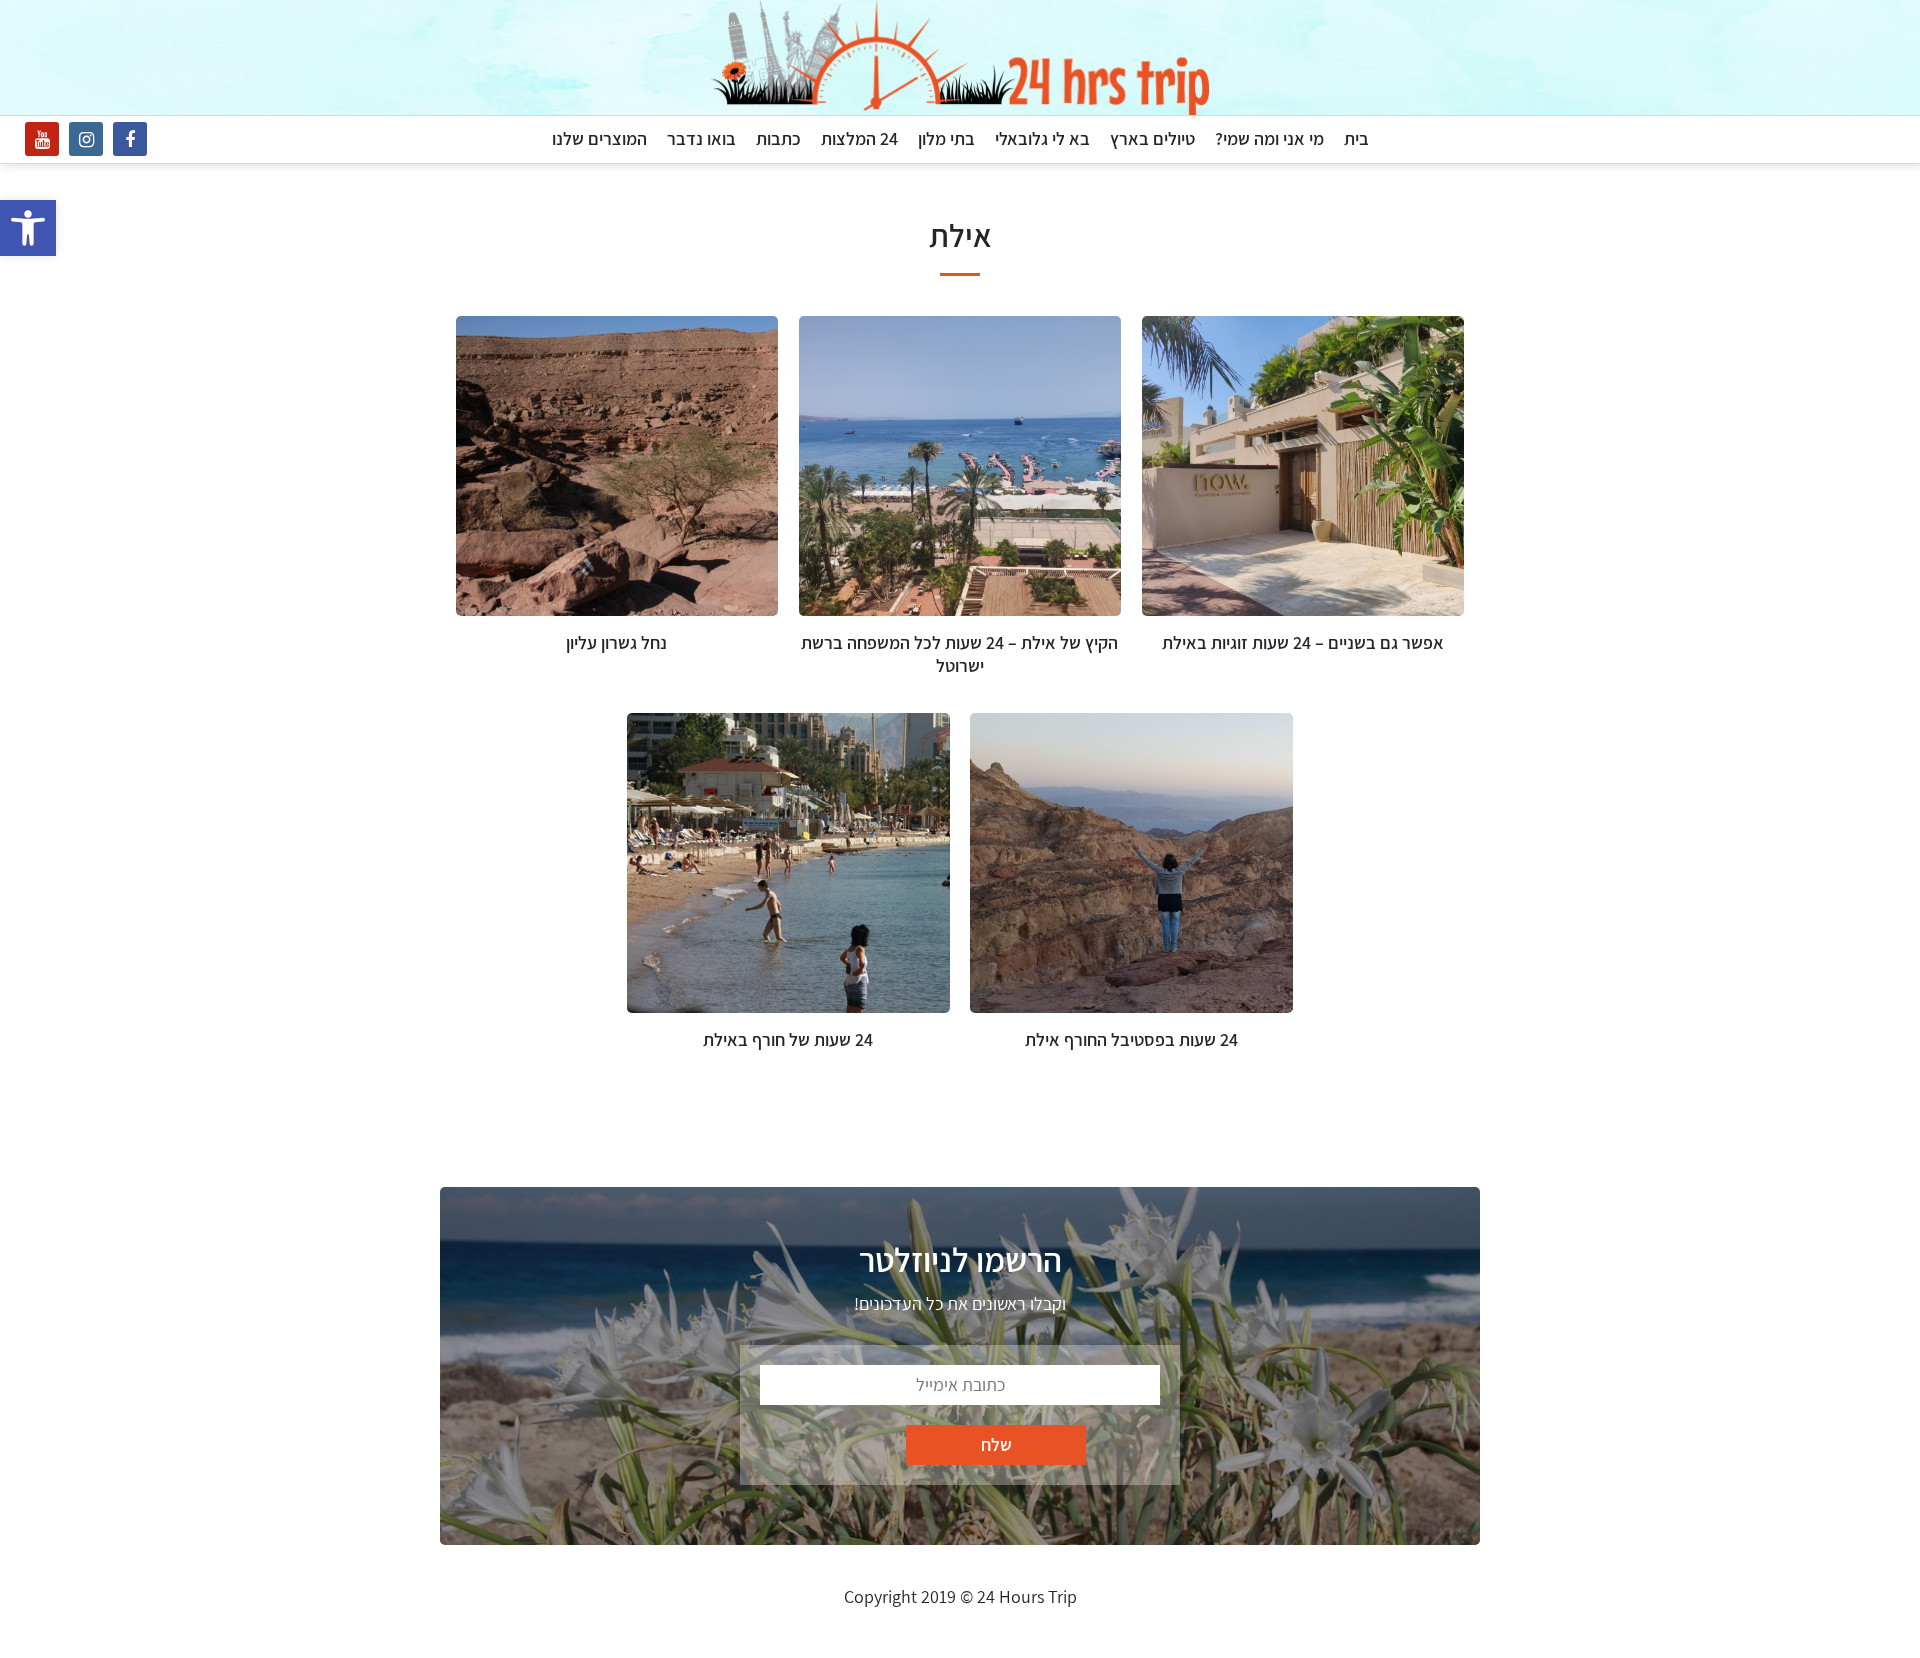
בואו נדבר (701, 138)
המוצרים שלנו (599, 138)
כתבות (778, 138)
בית (1356, 138)
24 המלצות (859, 138)
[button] (28, 228)
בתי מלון (946, 138)
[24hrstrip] (960, 57)
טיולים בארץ (1152, 138)
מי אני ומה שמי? (1269, 138)
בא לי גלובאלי (1042, 138)
